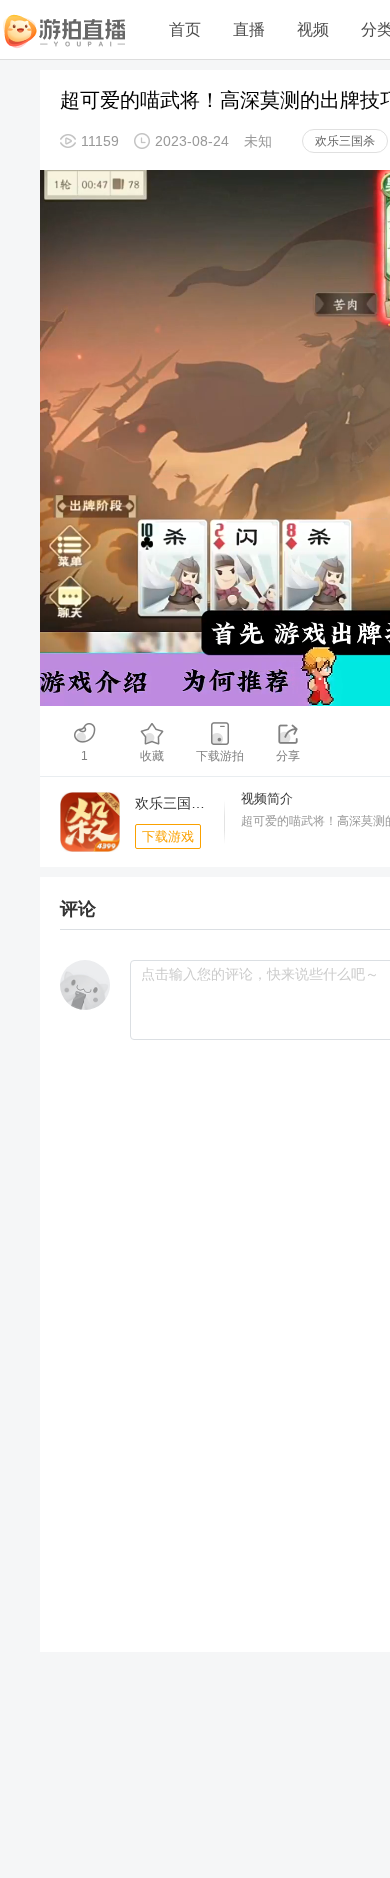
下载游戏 (168, 836)
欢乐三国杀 (345, 141)
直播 (249, 29)
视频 (313, 29)
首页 (185, 29)
